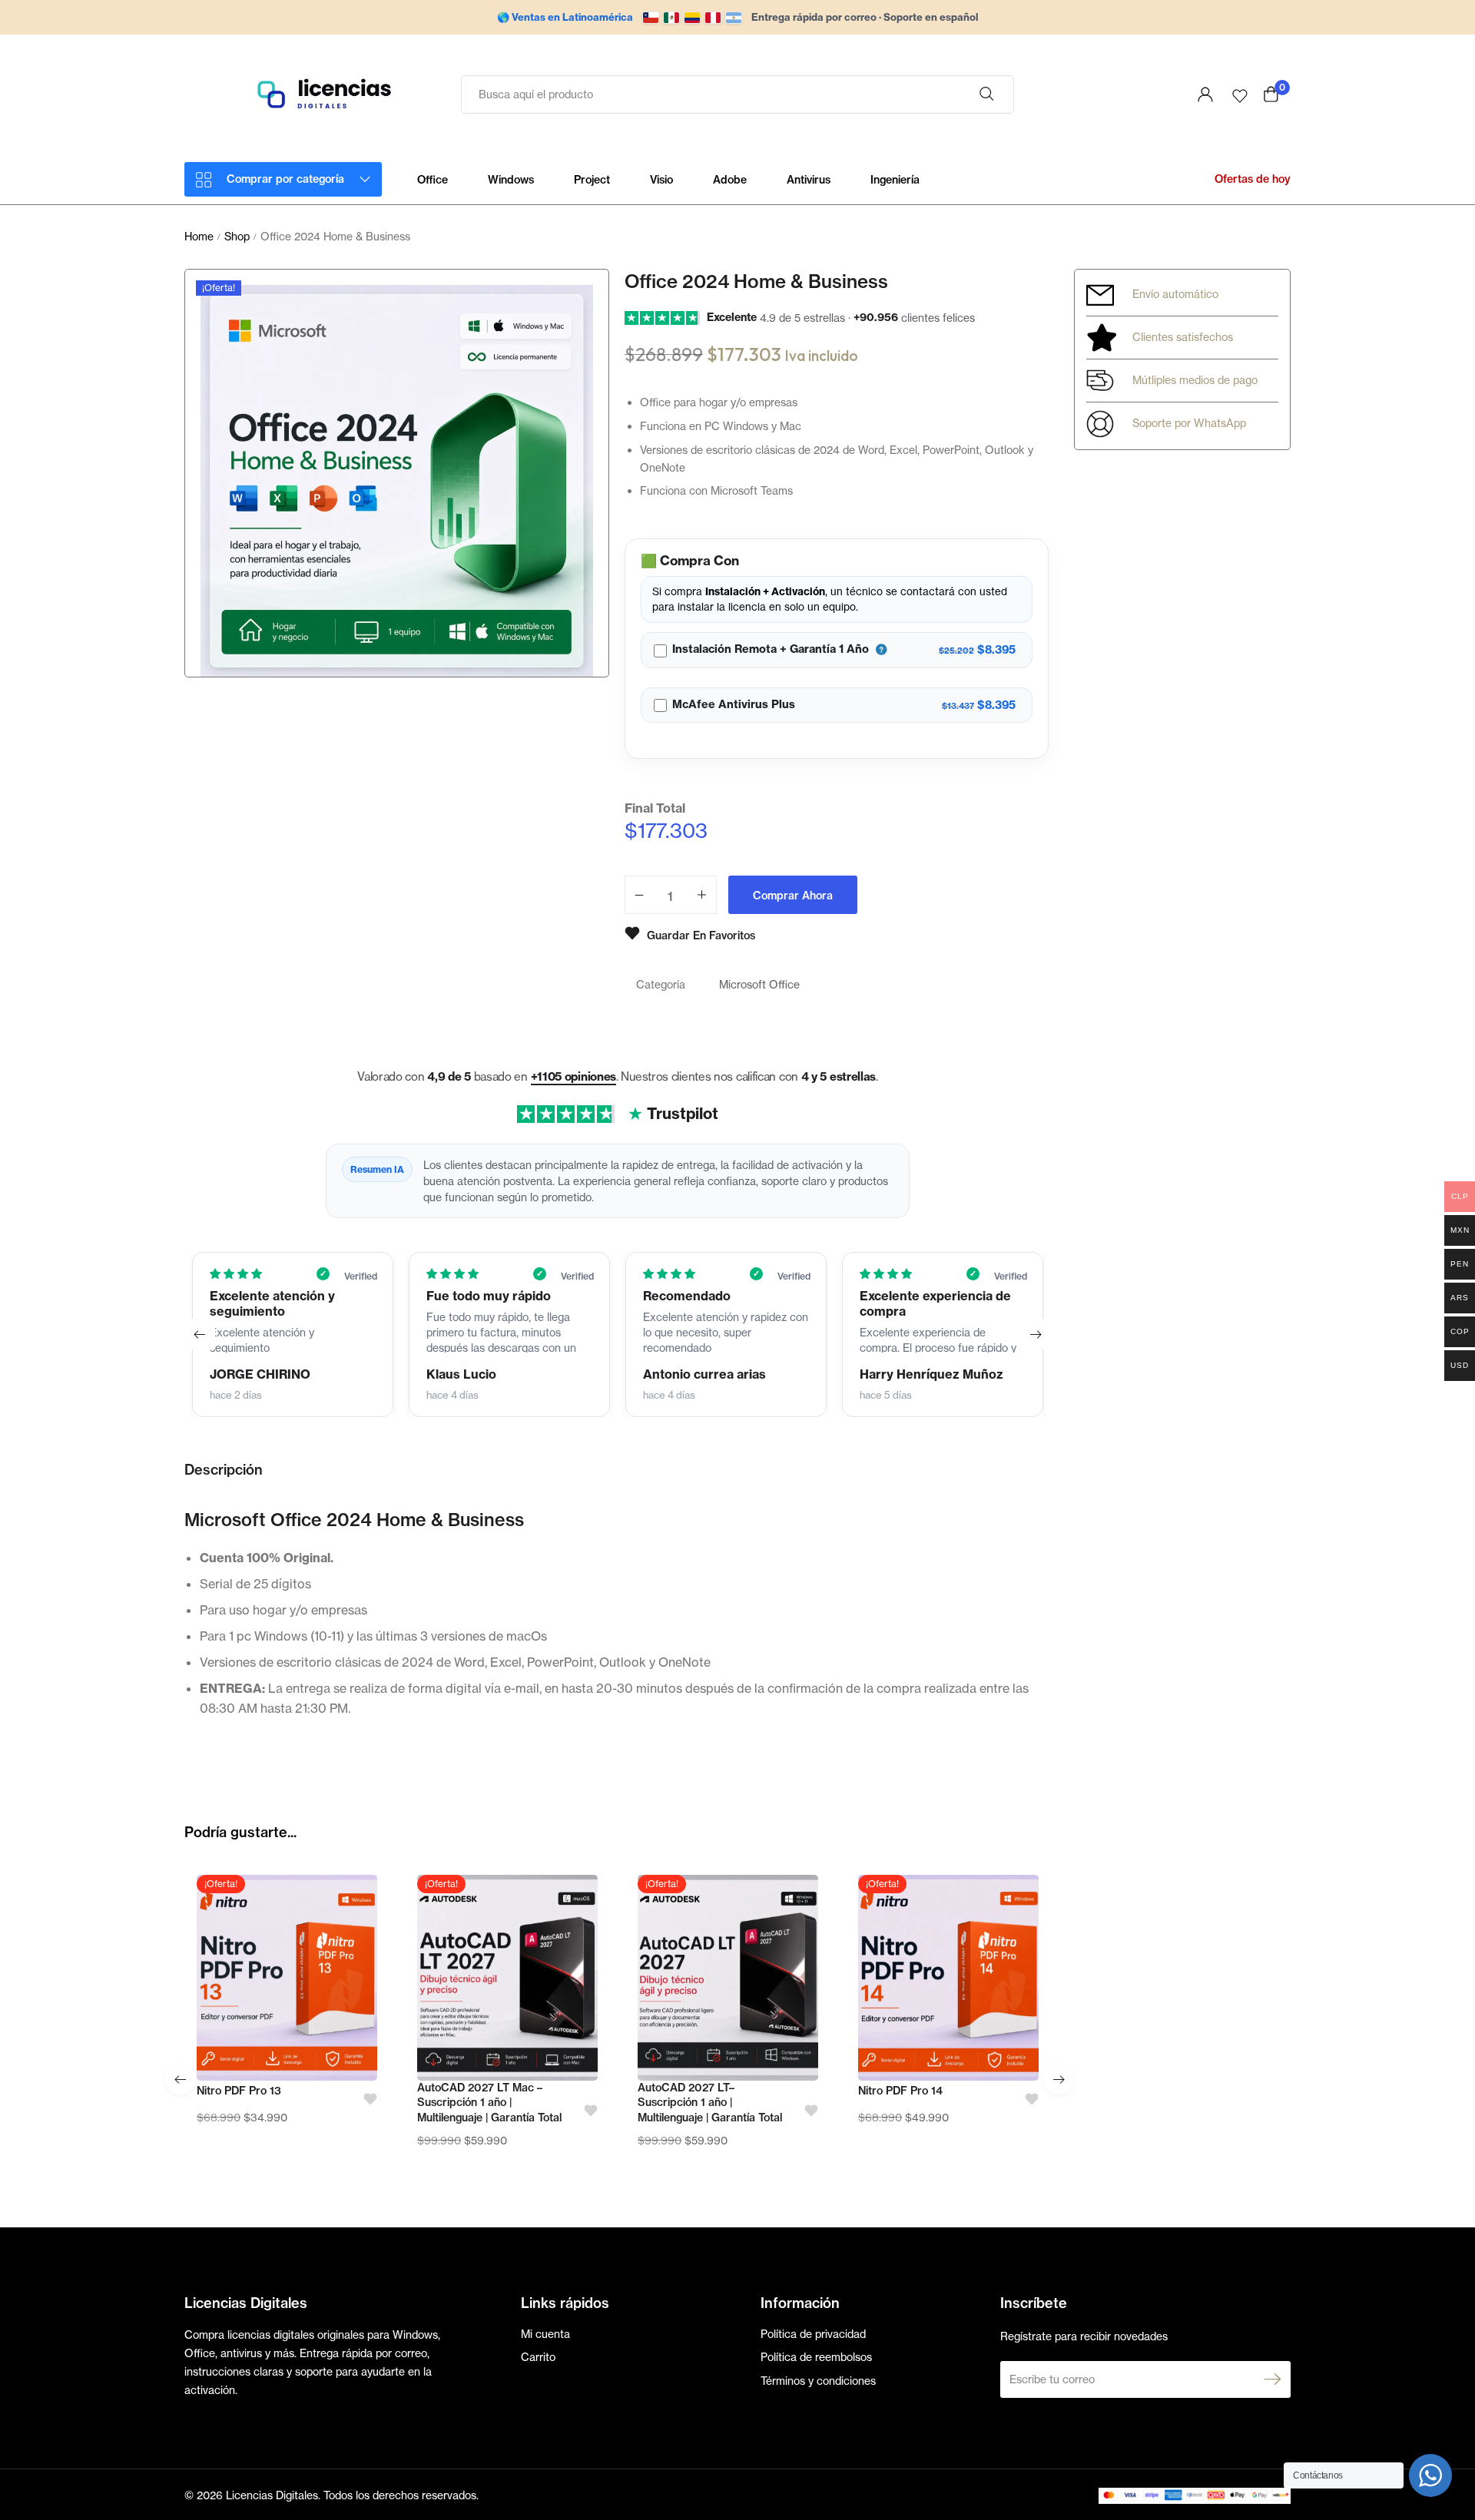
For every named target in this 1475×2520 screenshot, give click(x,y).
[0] (1271, 94)
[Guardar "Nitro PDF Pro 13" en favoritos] (365, 2099)
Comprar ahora (793, 896)
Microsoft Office (759, 984)
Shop (237, 236)
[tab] (224, 1478)
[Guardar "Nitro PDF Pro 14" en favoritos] (1027, 2099)
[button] (200, 1334)
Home (199, 236)
